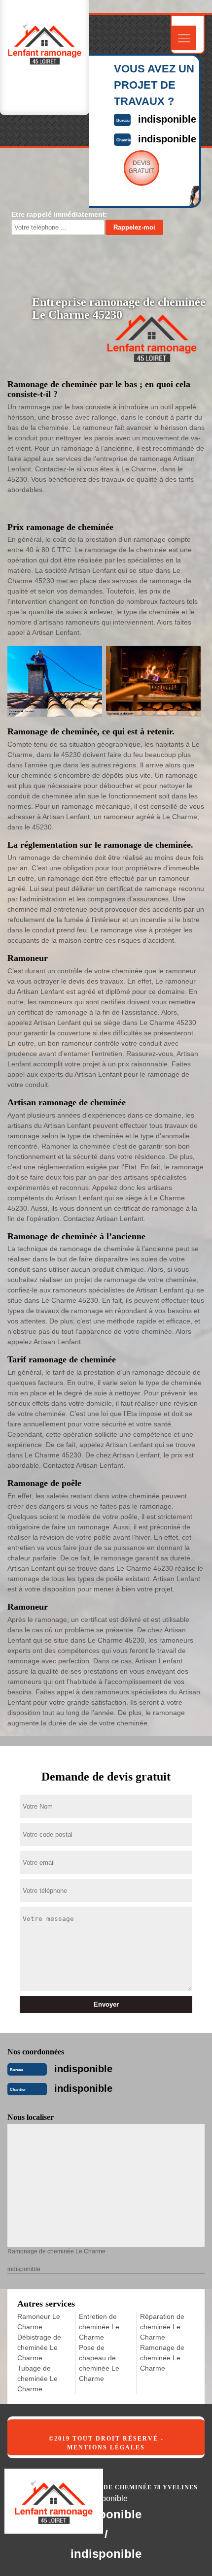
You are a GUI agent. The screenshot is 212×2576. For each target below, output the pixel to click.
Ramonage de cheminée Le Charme (162, 2358)
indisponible (167, 119)
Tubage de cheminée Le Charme (37, 2378)
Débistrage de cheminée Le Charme (39, 2347)
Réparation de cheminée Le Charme (162, 2327)
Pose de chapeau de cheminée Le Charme (99, 2363)
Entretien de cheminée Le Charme (99, 2327)
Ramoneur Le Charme (39, 2322)
